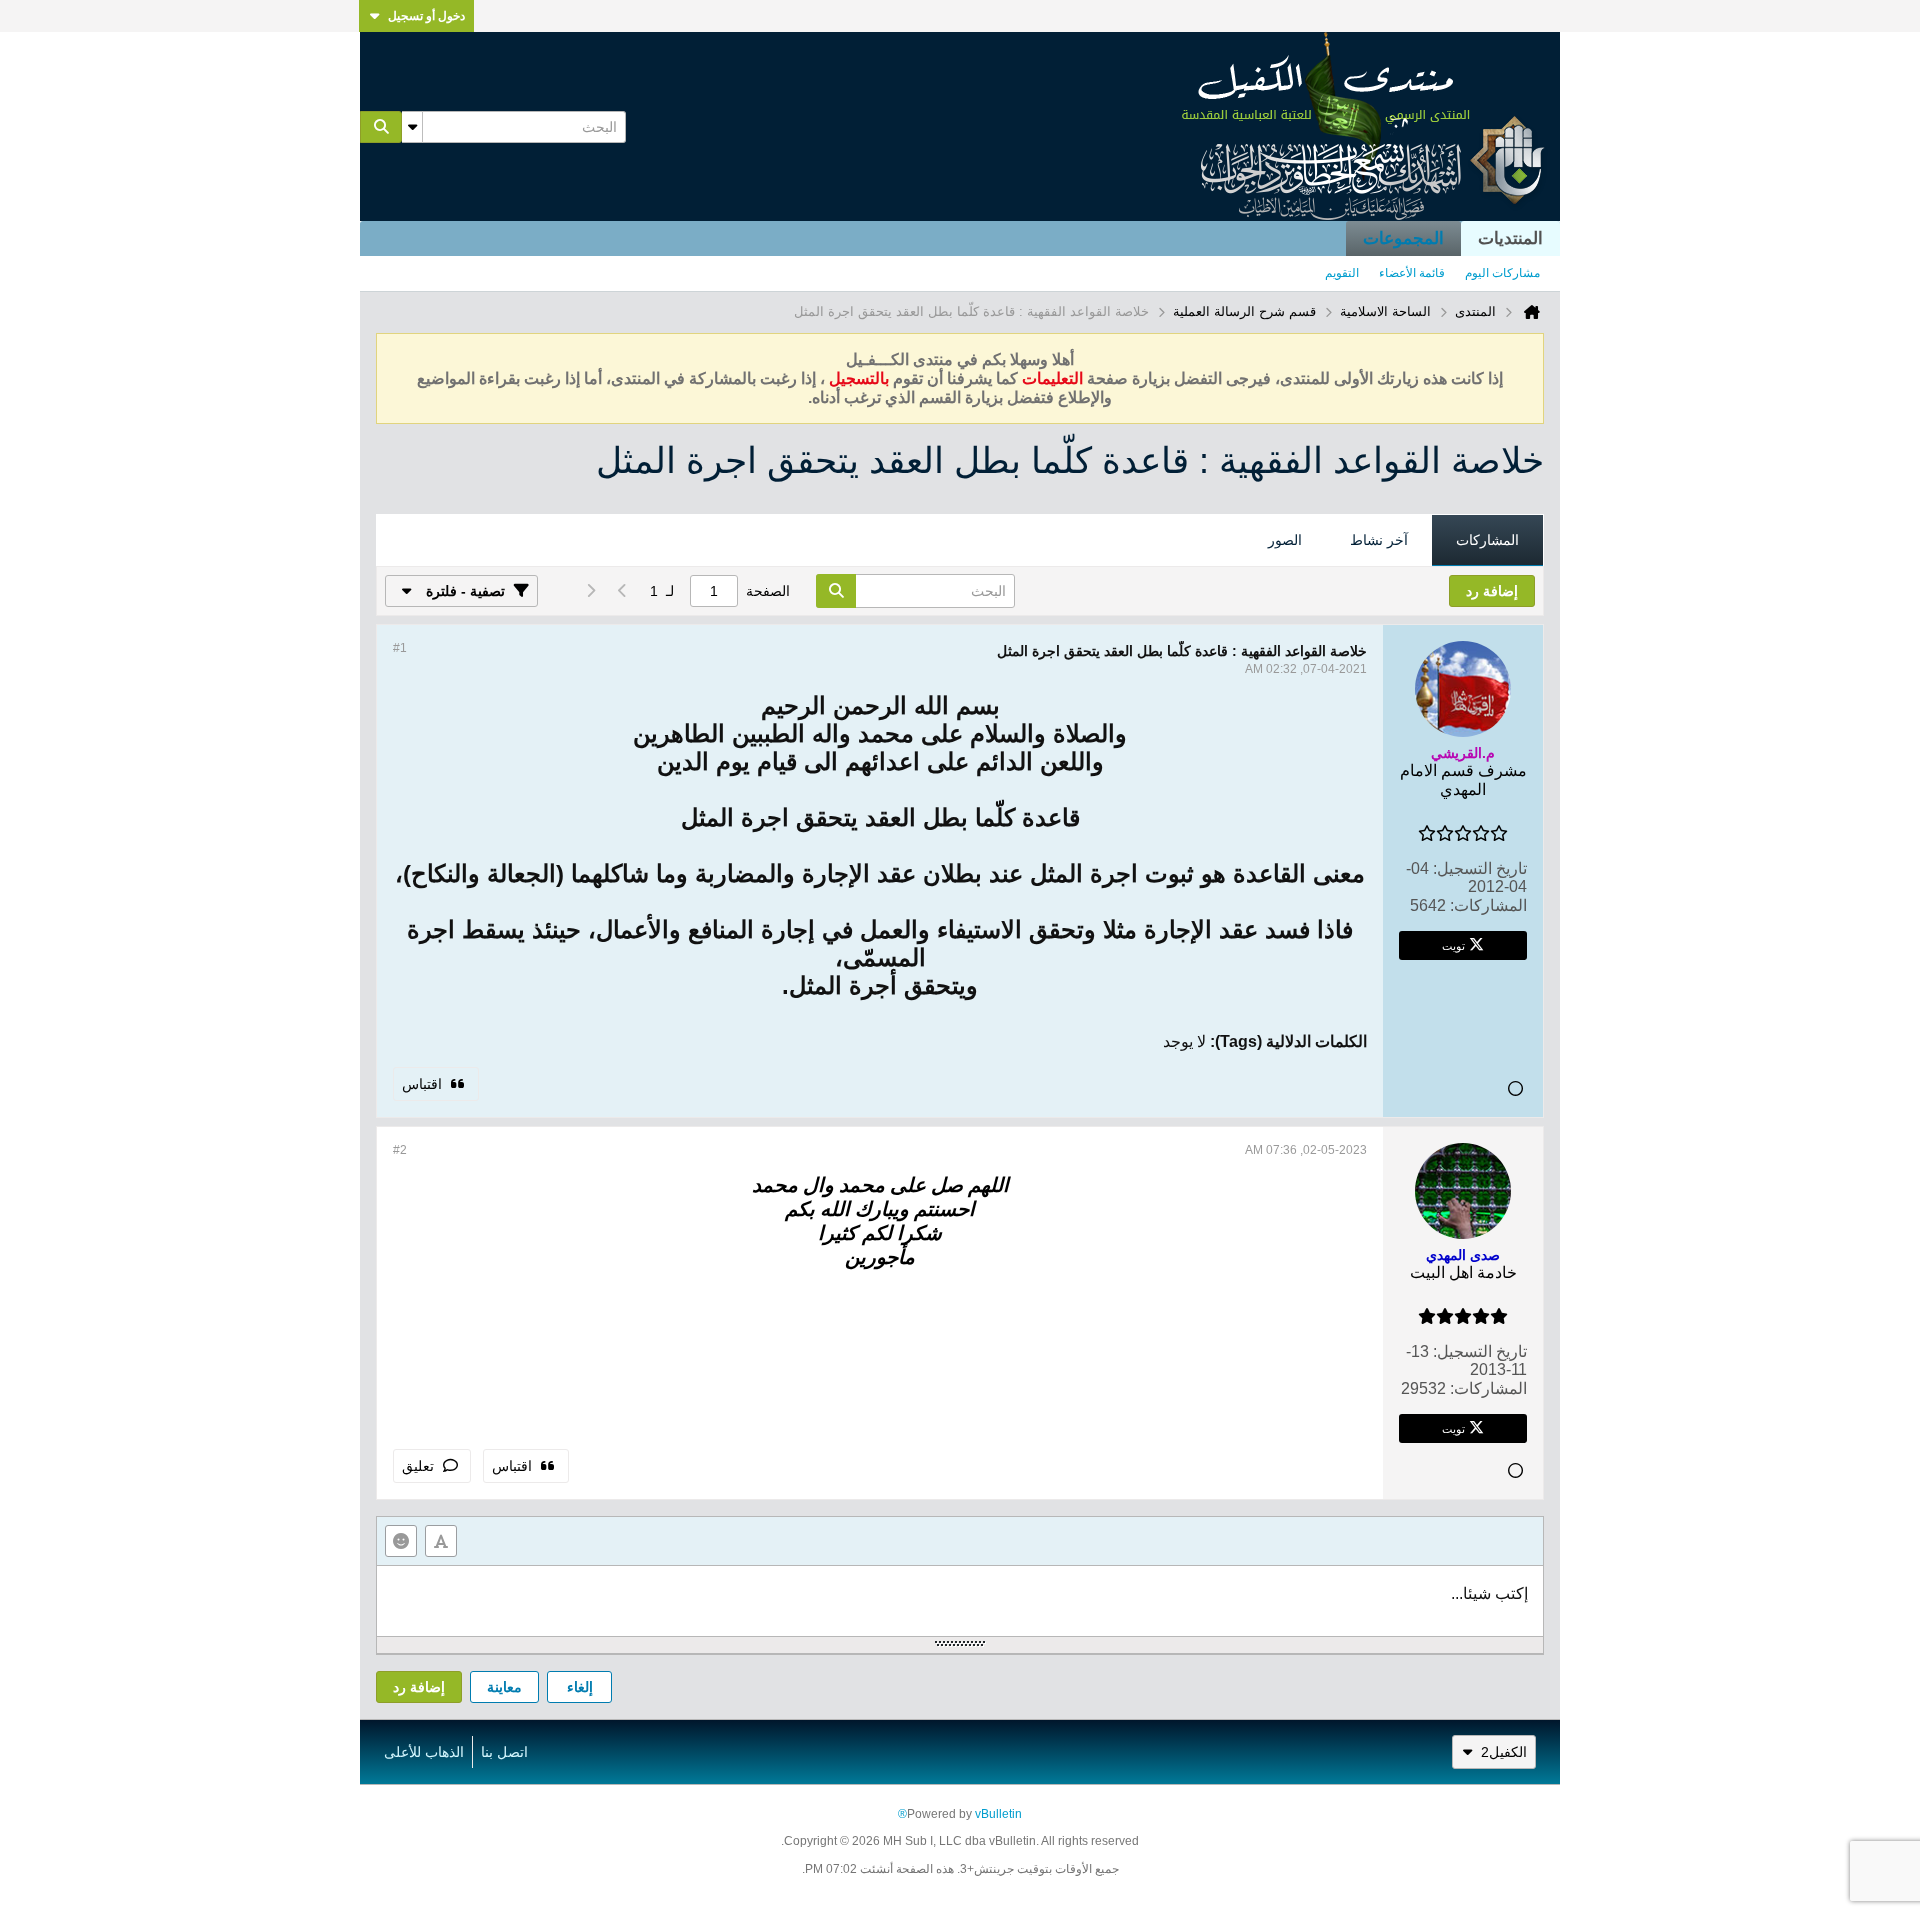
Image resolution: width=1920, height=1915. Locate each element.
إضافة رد (419, 1687)
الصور (1285, 540)
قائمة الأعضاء (1412, 273)
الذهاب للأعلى (424, 1752)
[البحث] (381, 127)
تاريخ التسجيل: (1480, 868)
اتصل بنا (504, 1752)
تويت (1453, 945)
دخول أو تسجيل (426, 16)
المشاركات (1487, 540)
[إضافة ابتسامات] (401, 1541)
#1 (400, 648)
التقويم (1342, 273)
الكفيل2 (1504, 1752)
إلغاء (580, 1687)
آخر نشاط (1379, 540)
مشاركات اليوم (1502, 273)
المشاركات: (1488, 905)
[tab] (1487, 541)
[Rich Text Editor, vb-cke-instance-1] (960, 1601)
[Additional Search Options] (412, 127)
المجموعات (1403, 238)
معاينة (504, 1687)
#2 (400, 1150)
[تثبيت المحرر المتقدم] (441, 1541)
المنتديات (1510, 238)
